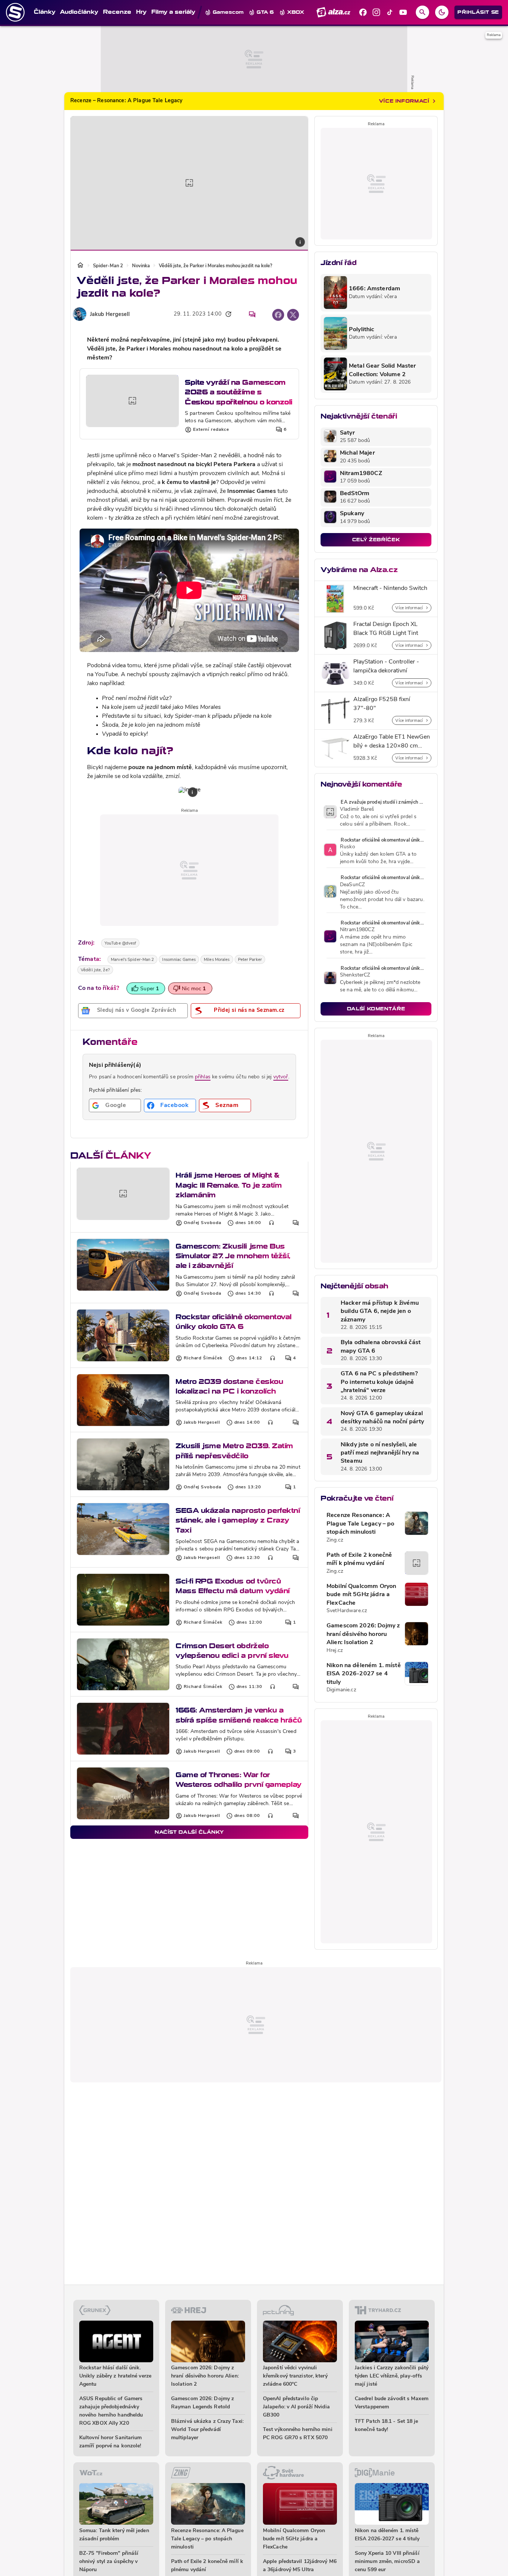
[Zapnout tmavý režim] (442, 12)
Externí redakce (211, 430)
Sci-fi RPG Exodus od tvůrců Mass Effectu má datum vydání (233, 1586)
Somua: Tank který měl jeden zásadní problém (114, 2535)
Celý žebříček (376, 540)
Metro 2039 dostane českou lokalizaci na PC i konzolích (229, 1386)
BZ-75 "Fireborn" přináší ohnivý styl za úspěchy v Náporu (109, 2562)
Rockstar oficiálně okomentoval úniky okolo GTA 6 (234, 1322)
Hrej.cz (335, 1651)
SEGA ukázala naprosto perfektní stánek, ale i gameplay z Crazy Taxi (238, 1520)
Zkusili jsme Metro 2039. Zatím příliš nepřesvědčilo (234, 1451)
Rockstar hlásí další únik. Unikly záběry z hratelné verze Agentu (115, 2376)
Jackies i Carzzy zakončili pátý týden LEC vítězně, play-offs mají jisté (392, 2376)
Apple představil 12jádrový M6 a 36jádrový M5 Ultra (300, 2566)
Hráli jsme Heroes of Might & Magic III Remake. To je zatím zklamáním (229, 1185)
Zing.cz (335, 1540)
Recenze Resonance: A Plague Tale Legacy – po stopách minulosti (360, 1524)
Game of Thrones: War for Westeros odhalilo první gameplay (239, 1780)
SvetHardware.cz (347, 1611)
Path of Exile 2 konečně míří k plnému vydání (359, 1559)
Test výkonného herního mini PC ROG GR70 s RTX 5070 (298, 2434)
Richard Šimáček (203, 1358)
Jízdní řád (338, 263)
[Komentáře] (252, 314)
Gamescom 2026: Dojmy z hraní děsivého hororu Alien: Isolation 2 (363, 1634)
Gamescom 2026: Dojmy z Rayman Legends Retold (202, 2403)
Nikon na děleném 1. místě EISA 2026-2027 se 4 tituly (364, 1674)
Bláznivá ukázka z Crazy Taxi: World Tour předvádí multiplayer (207, 2430)
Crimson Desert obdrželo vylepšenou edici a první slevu (232, 1651)
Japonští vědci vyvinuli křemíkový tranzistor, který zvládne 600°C (295, 2376)
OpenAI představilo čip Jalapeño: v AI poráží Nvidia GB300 (296, 2407)
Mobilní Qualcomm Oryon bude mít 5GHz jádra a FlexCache (361, 1595)
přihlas (203, 1077)
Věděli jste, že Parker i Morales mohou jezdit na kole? (216, 266)
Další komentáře (376, 1009)
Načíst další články (189, 1832)
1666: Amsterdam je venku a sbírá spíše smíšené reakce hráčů (239, 1715)
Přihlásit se (478, 12)
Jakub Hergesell (110, 315)
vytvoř (281, 1077)
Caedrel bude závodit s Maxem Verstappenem (392, 2403)
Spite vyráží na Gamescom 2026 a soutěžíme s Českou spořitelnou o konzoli (239, 392)
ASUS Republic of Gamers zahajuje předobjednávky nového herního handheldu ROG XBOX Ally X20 (111, 2411)
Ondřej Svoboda (202, 1223)
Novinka (141, 266)
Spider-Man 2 (108, 266)
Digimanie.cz (341, 1690)
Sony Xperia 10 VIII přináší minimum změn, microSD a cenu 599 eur (387, 2562)
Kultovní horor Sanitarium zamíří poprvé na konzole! (111, 2442)
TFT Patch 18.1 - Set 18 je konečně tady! (387, 2426)
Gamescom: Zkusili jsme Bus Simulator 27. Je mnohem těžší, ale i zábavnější (233, 1256)
